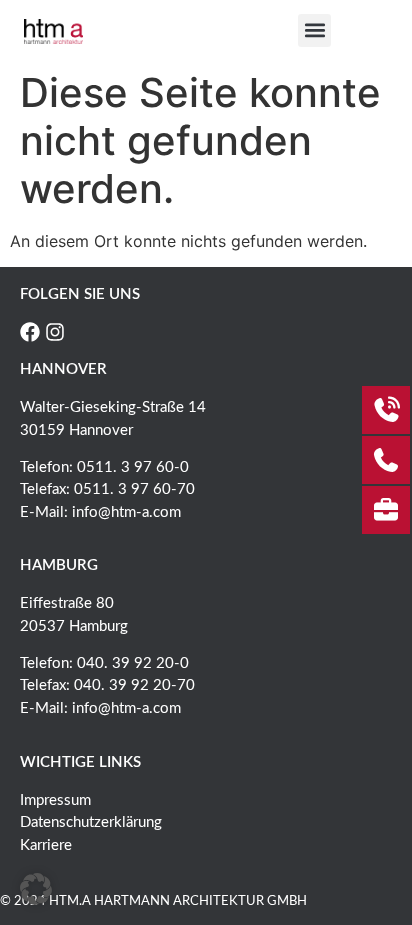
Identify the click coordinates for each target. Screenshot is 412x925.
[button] (314, 30)
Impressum (55, 800)
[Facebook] (30, 332)
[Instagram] (55, 332)
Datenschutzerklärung (91, 822)
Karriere (46, 845)
